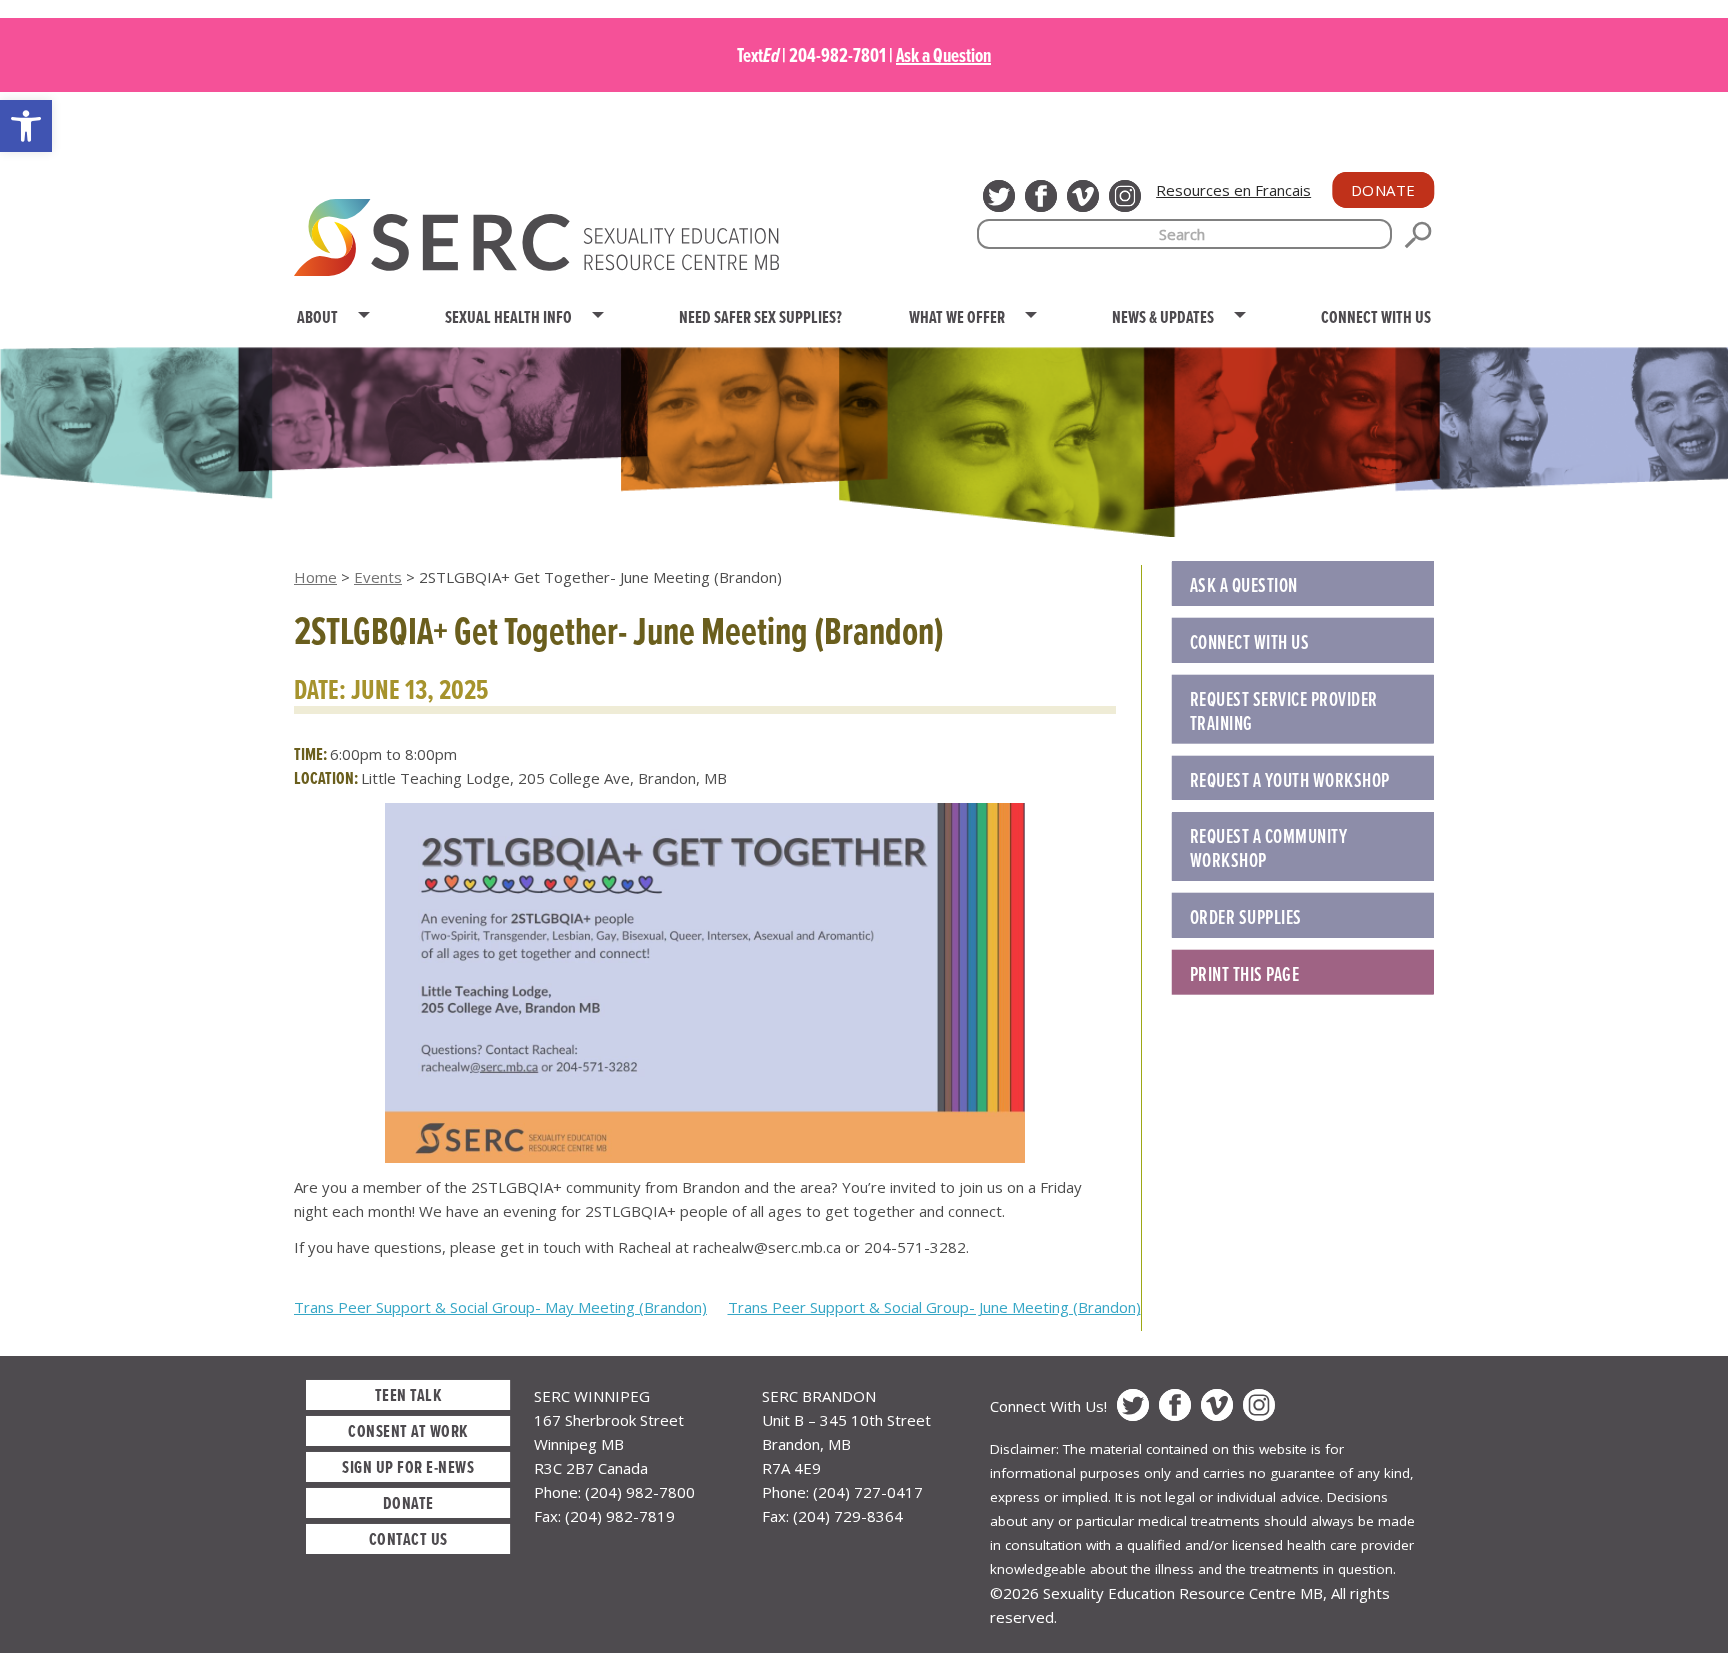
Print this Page (1245, 974)
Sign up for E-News (408, 1466)
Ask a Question (943, 55)
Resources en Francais (1233, 190)
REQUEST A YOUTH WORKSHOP (1290, 780)
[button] (26, 126)
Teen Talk (408, 1394)
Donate (1383, 190)
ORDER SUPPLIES (1246, 917)
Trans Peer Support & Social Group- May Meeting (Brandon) (500, 1307)
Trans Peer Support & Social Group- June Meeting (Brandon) (934, 1307)
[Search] (1418, 235)
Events (378, 577)
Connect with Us (1250, 642)
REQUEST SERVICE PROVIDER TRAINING (1284, 711)
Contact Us (408, 1538)
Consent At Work (408, 1430)
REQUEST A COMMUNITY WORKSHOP (1269, 848)
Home (315, 577)
